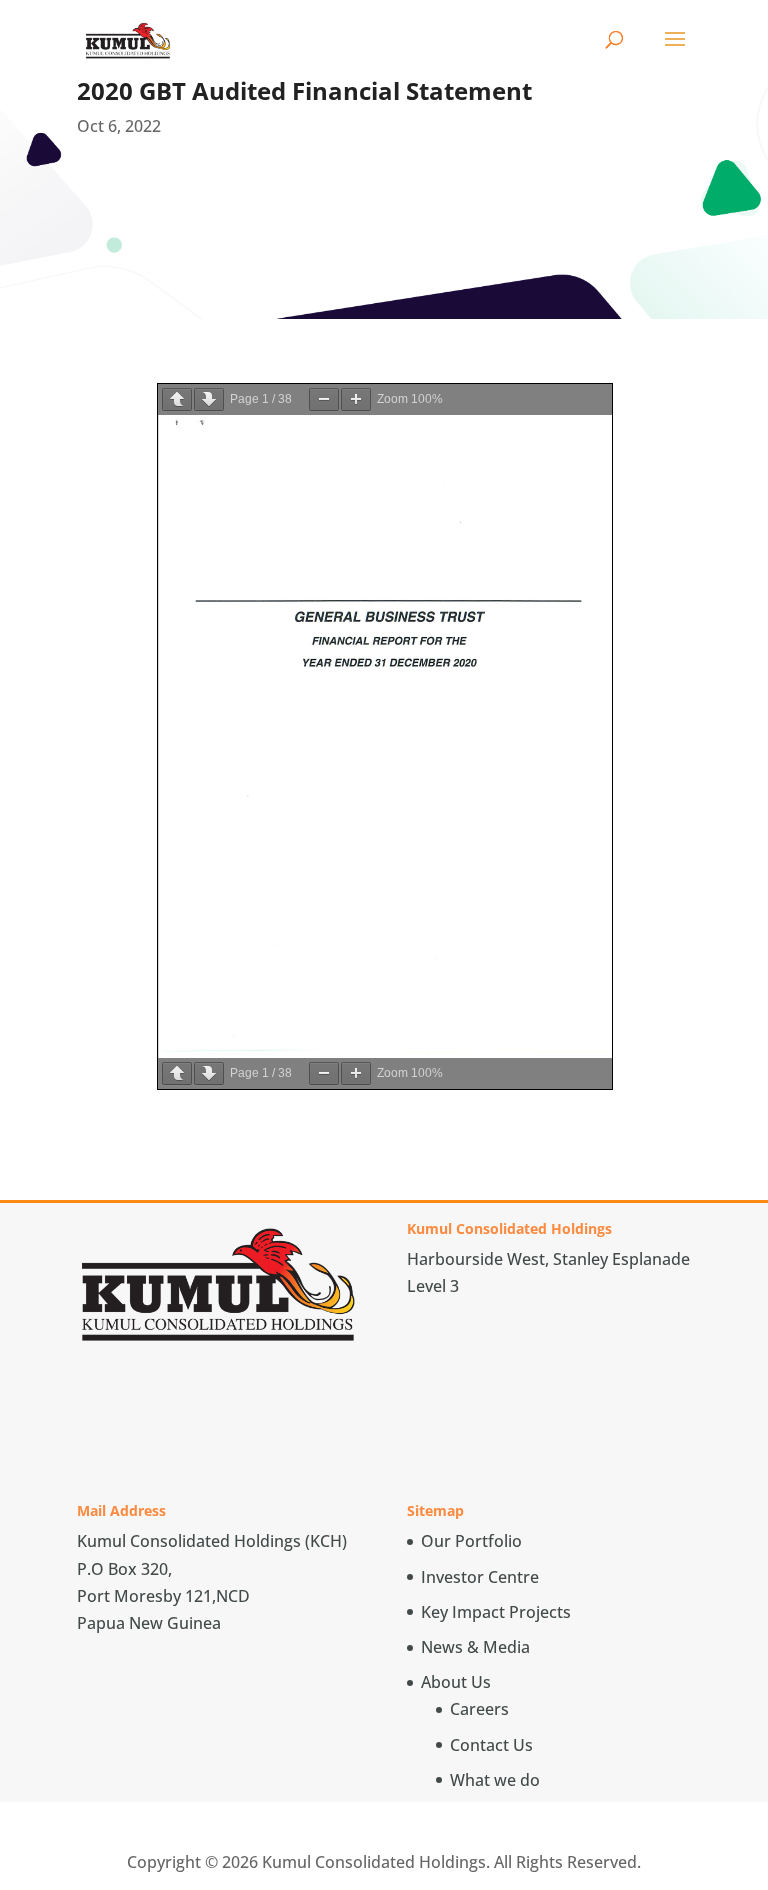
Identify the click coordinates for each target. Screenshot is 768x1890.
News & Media (475, 1647)
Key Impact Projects (496, 1612)
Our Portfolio (471, 1541)
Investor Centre (480, 1577)
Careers (479, 1709)
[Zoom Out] (324, 399)
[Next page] (209, 399)
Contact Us (491, 1745)
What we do (495, 1780)
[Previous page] (177, 399)
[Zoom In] (356, 399)
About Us (456, 1682)
